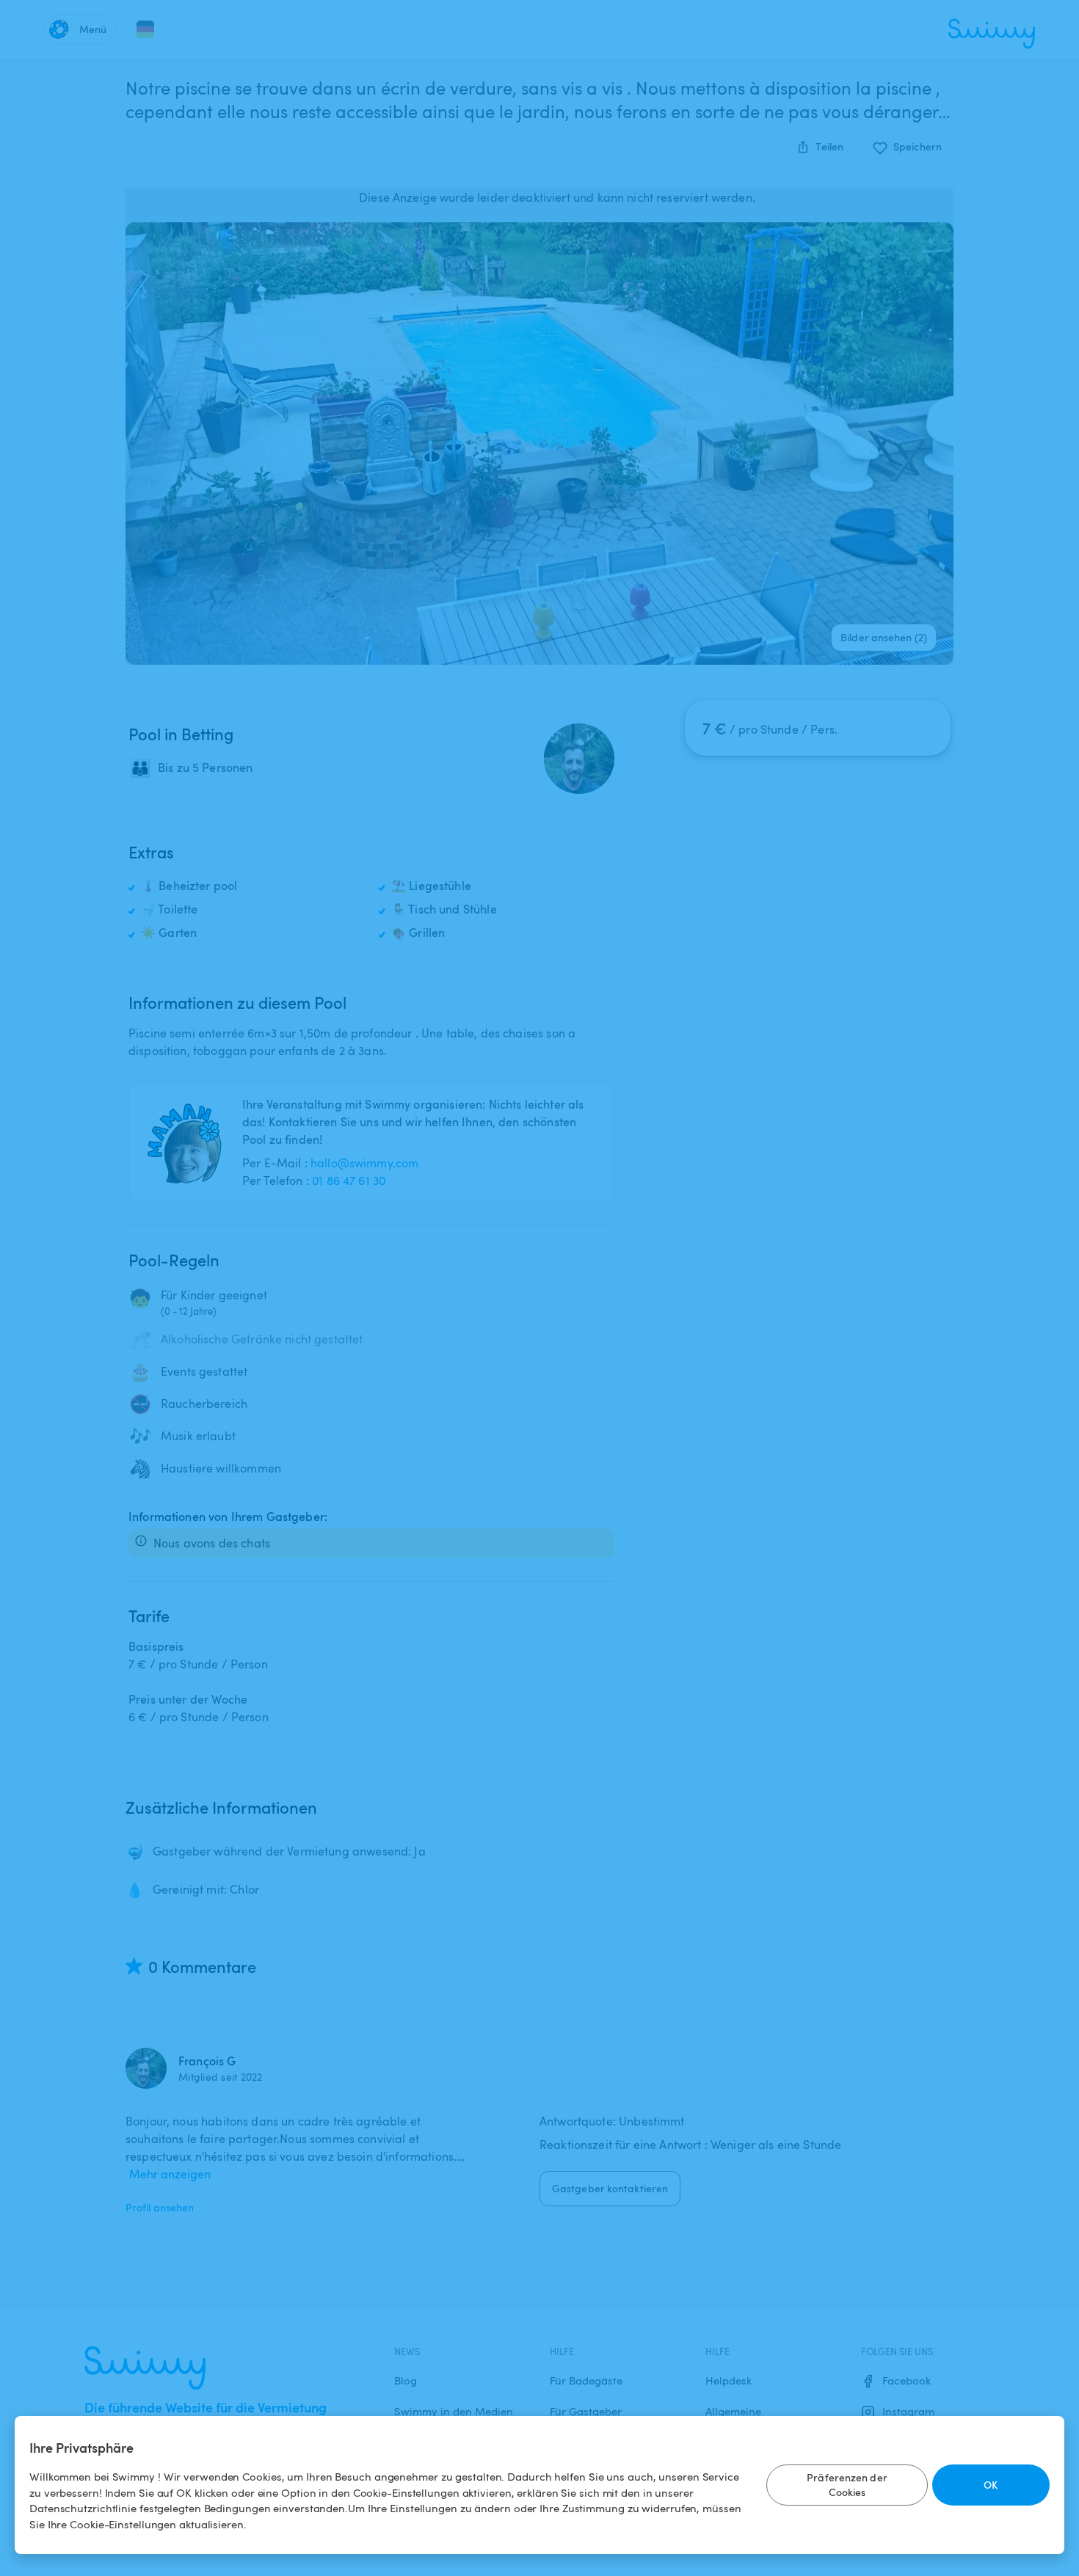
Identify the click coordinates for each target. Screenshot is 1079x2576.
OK (991, 2485)
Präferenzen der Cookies (847, 2485)
